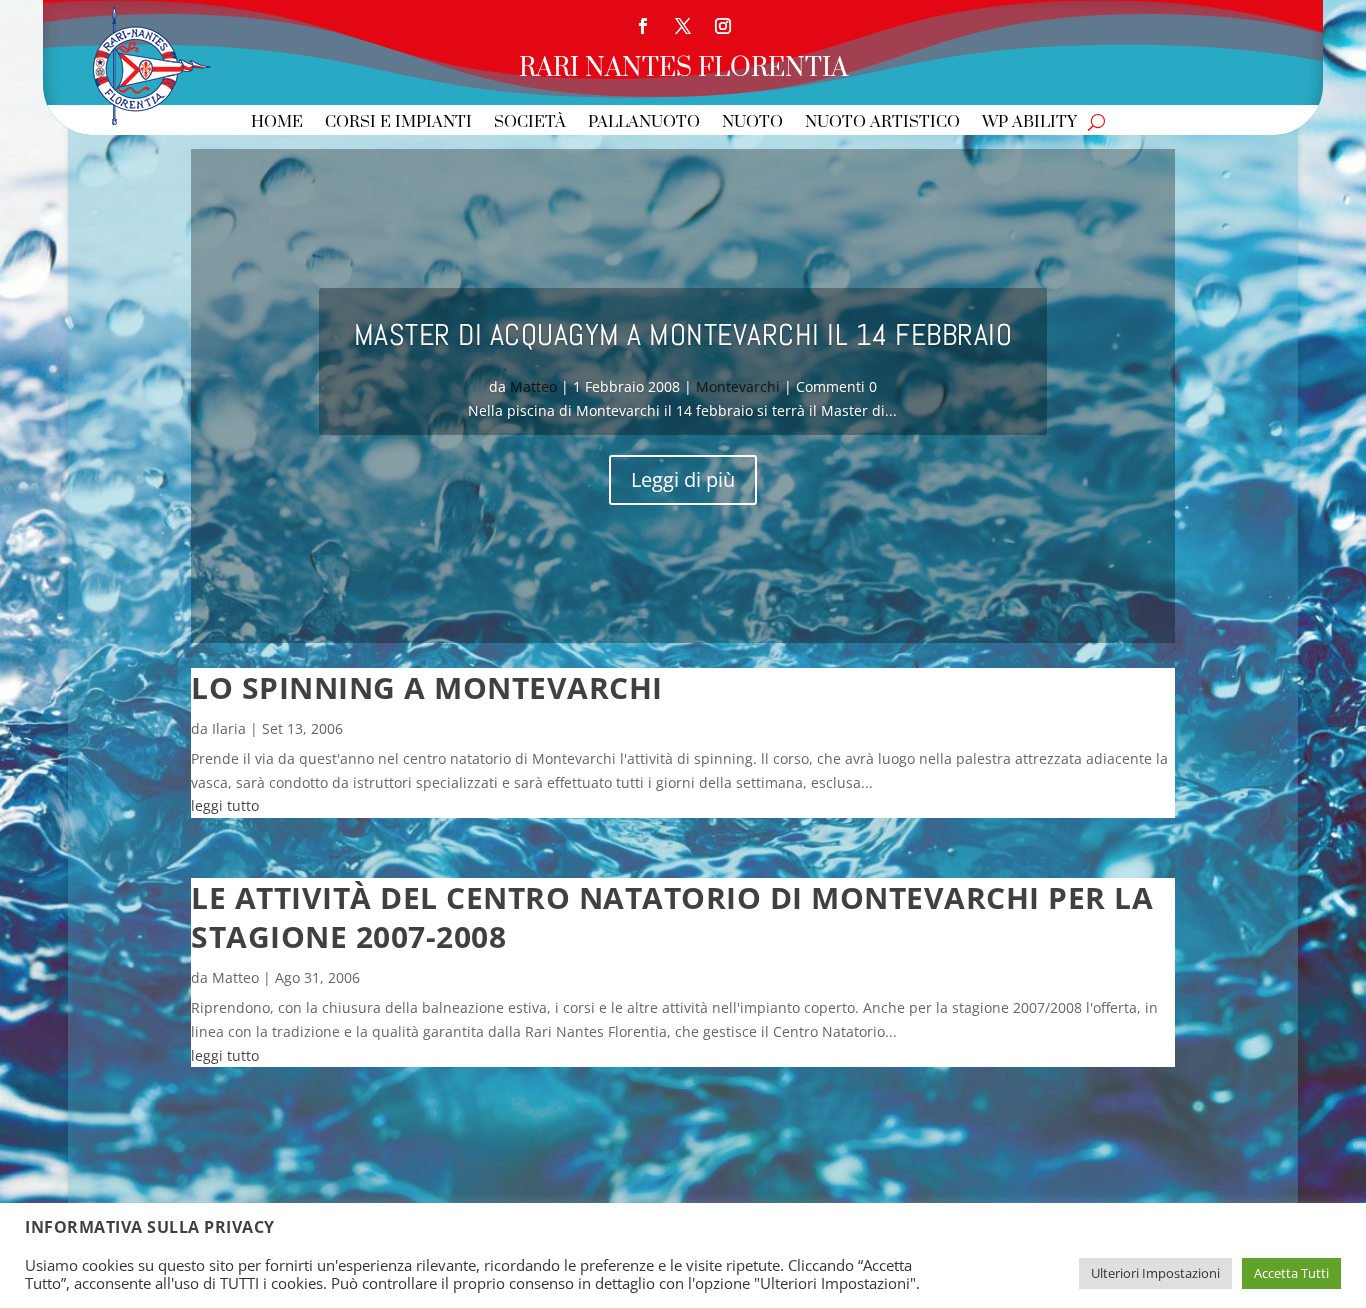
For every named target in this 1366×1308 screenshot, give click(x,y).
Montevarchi (738, 386)
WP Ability (1029, 123)
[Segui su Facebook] (643, 26)
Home (277, 123)
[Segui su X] (683, 26)
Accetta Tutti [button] (1291, 1273)
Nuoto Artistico (882, 123)
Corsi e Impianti (398, 123)
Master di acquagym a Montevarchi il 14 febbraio (683, 335)
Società (530, 123)
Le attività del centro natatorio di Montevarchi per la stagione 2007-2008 (672, 917)
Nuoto (752, 123)
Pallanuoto (644, 123)
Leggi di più (683, 479)
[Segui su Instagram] (723, 26)
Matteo (533, 386)
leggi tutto (225, 805)
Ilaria (229, 728)
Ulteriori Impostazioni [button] (1155, 1273)
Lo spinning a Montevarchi (427, 687)
